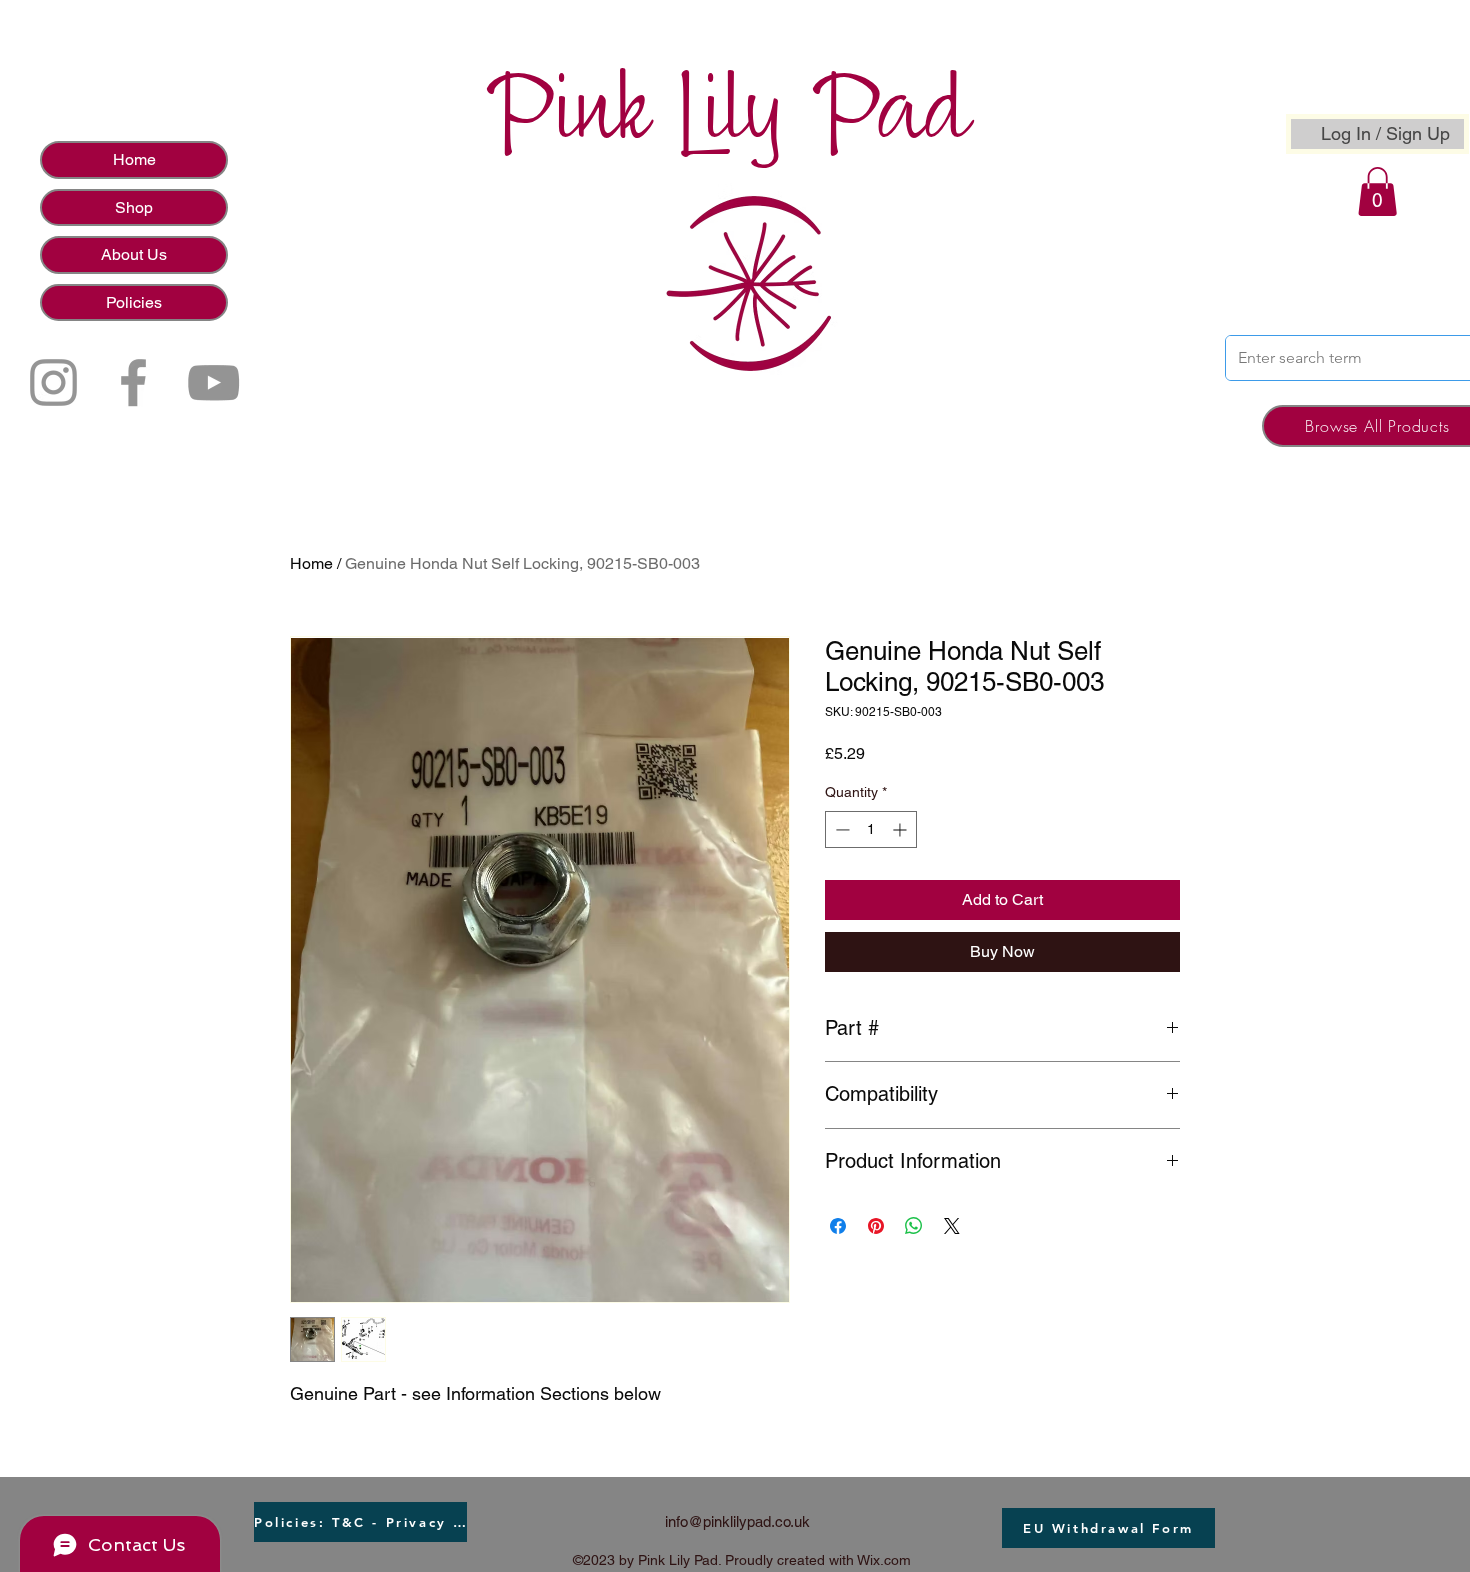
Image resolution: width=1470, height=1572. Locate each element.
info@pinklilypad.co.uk (737, 1521)
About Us (134, 254)
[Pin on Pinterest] (876, 1226)
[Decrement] (840, 829)
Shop (134, 207)
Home (134, 159)
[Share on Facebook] (838, 1226)
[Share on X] (952, 1226)
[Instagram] (53, 382)
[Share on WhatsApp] (914, 1226)
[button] (1377, 191)
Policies (134, 302)
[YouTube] (213, 382)
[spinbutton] (871, 829)
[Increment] (901, 829)
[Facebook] (133, 382)
